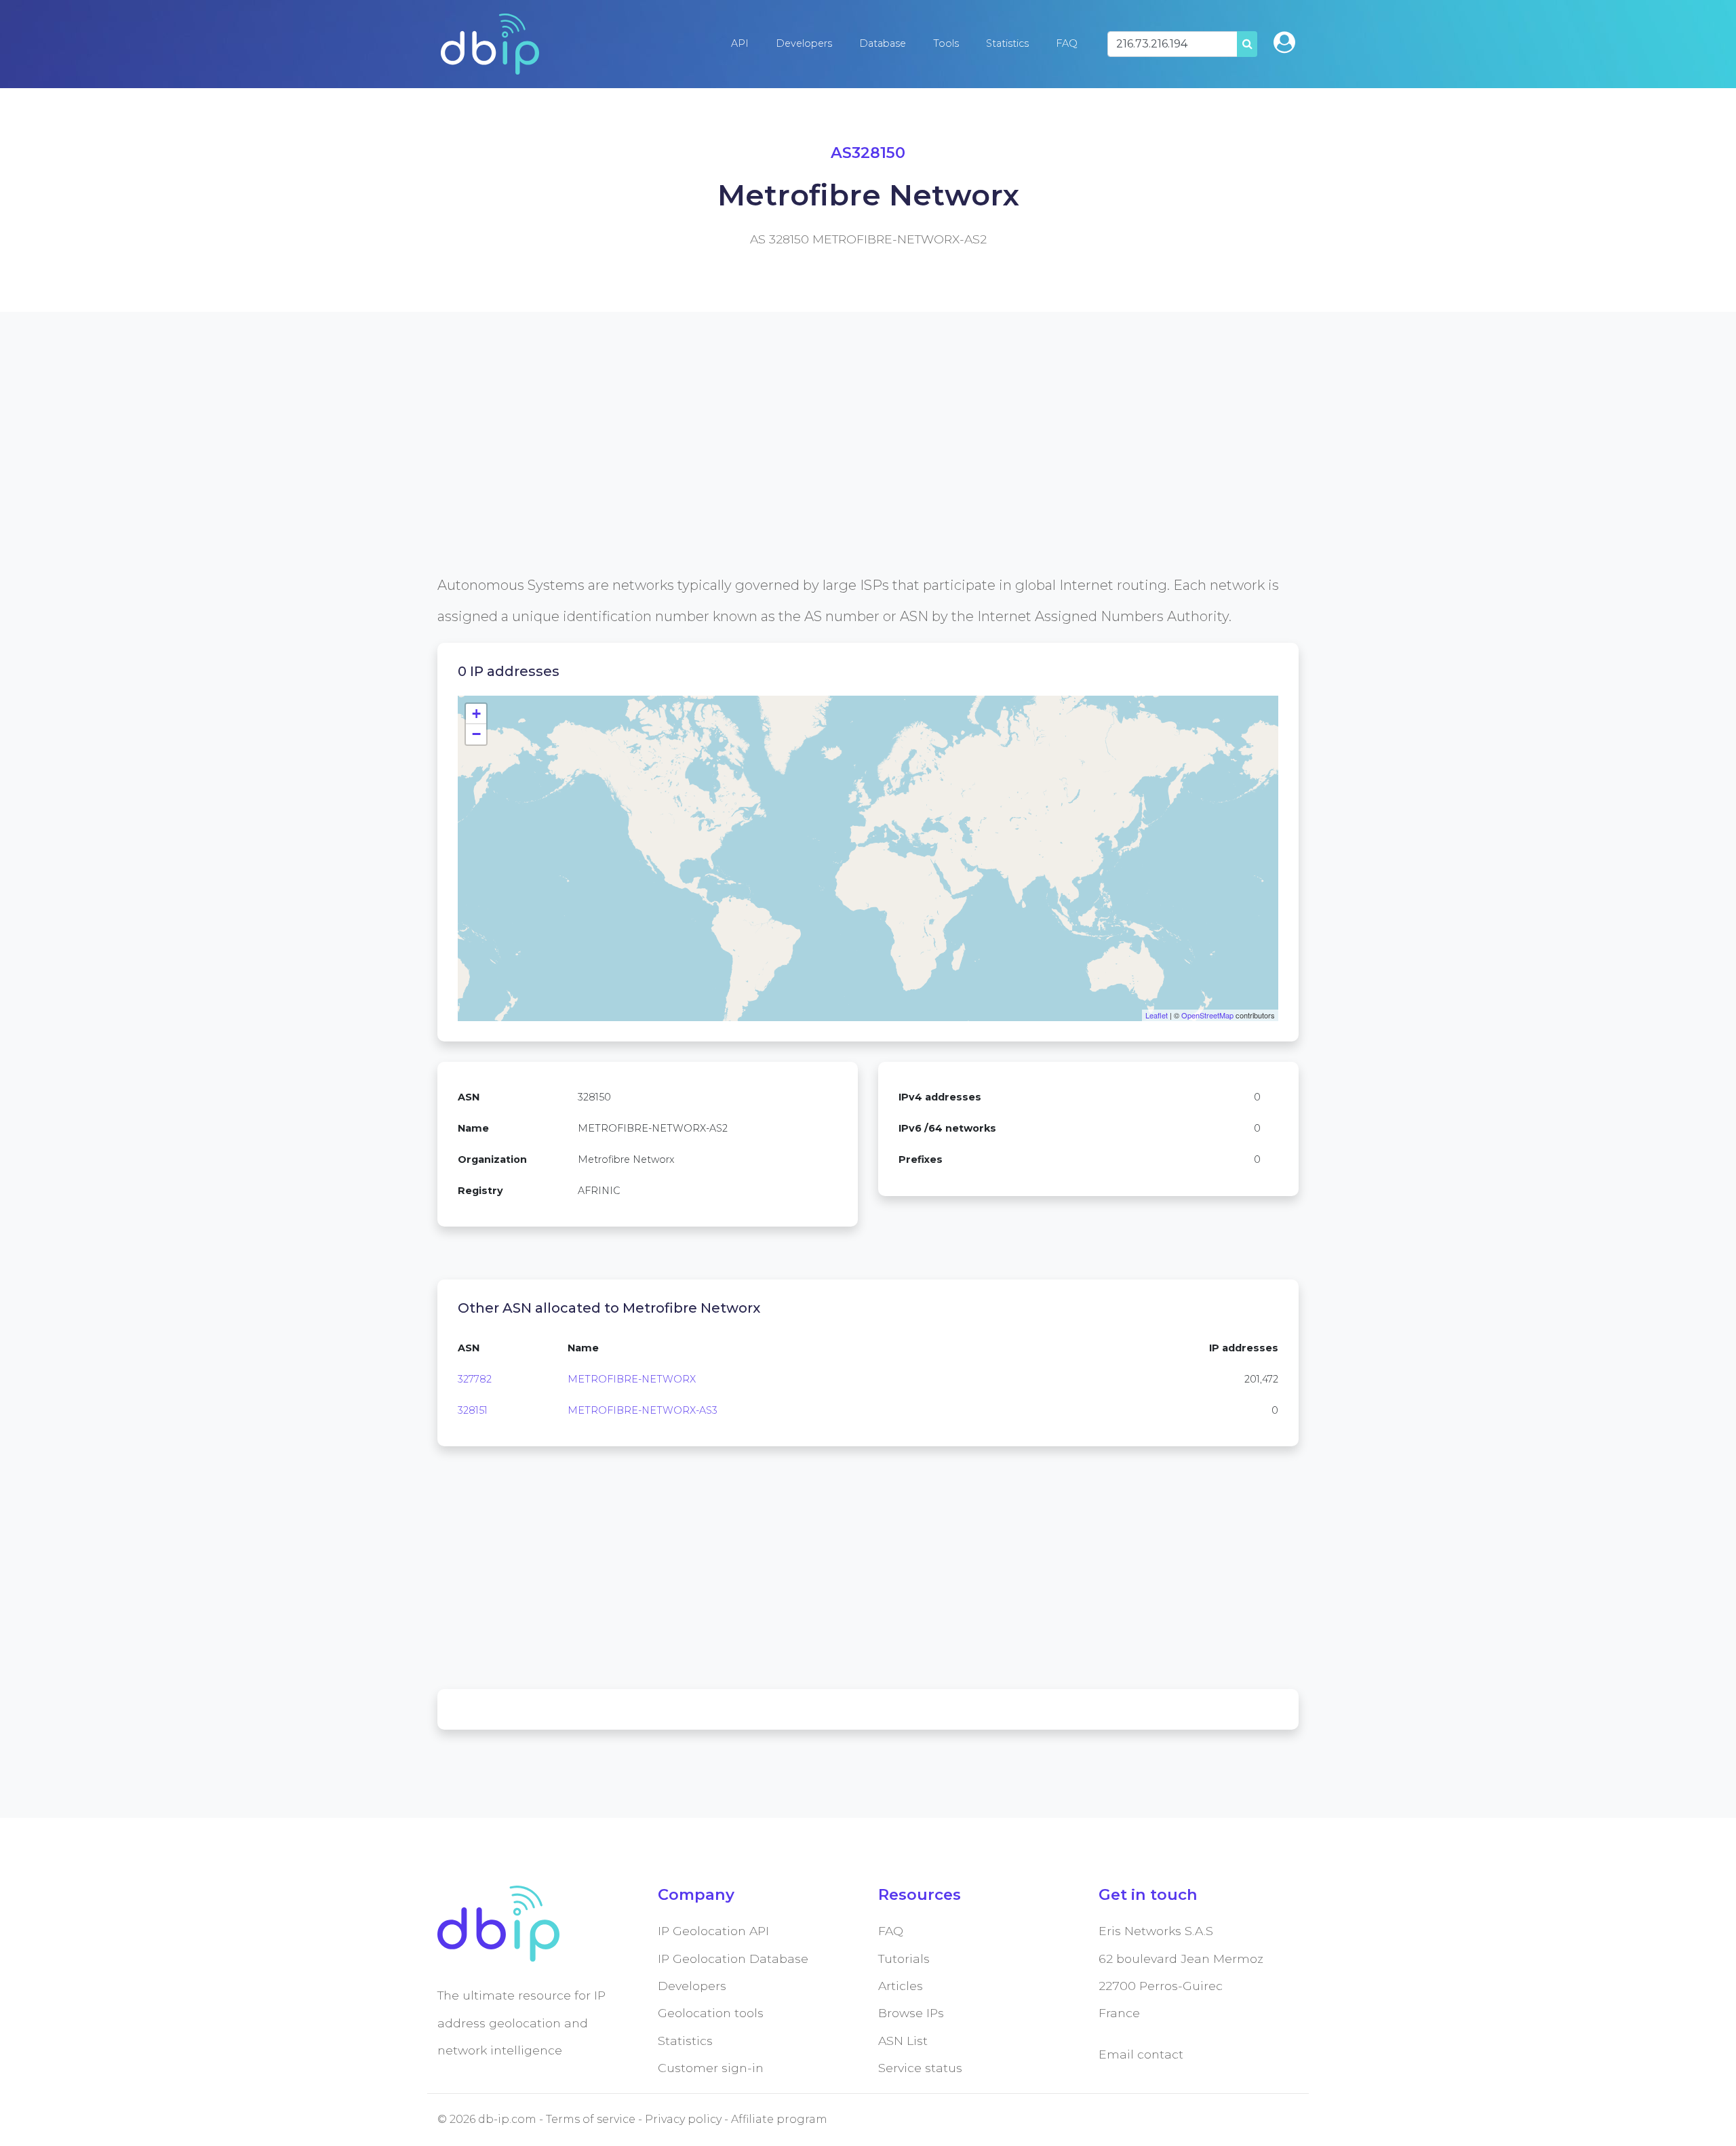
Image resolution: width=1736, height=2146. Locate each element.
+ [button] (476, 714)
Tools (946, 43)
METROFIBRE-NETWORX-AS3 (643, 1410)
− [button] (476, 734)
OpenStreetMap (1207, 1015)
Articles (901, 1986)
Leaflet (1157, 1015)
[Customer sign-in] (1284, 42)
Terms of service (591, 2119)
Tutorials (904, 1959)
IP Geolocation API (713, 1931)
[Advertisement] (844, 475)
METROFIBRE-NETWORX (632, 1379)
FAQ (1067, 43)
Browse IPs (911, 2013)
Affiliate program (779, 2119)
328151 (473, 1410)
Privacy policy (683, 2119)
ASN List (903, 2041)
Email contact (1141, 2054)
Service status (920, 2068)
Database (883, 43)
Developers (804, 43)
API (740, 43)
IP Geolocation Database (733, 1959)
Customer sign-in (711, 2068)
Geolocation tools (711, 2013)
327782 (475, 1379)
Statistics (1007, 43)
